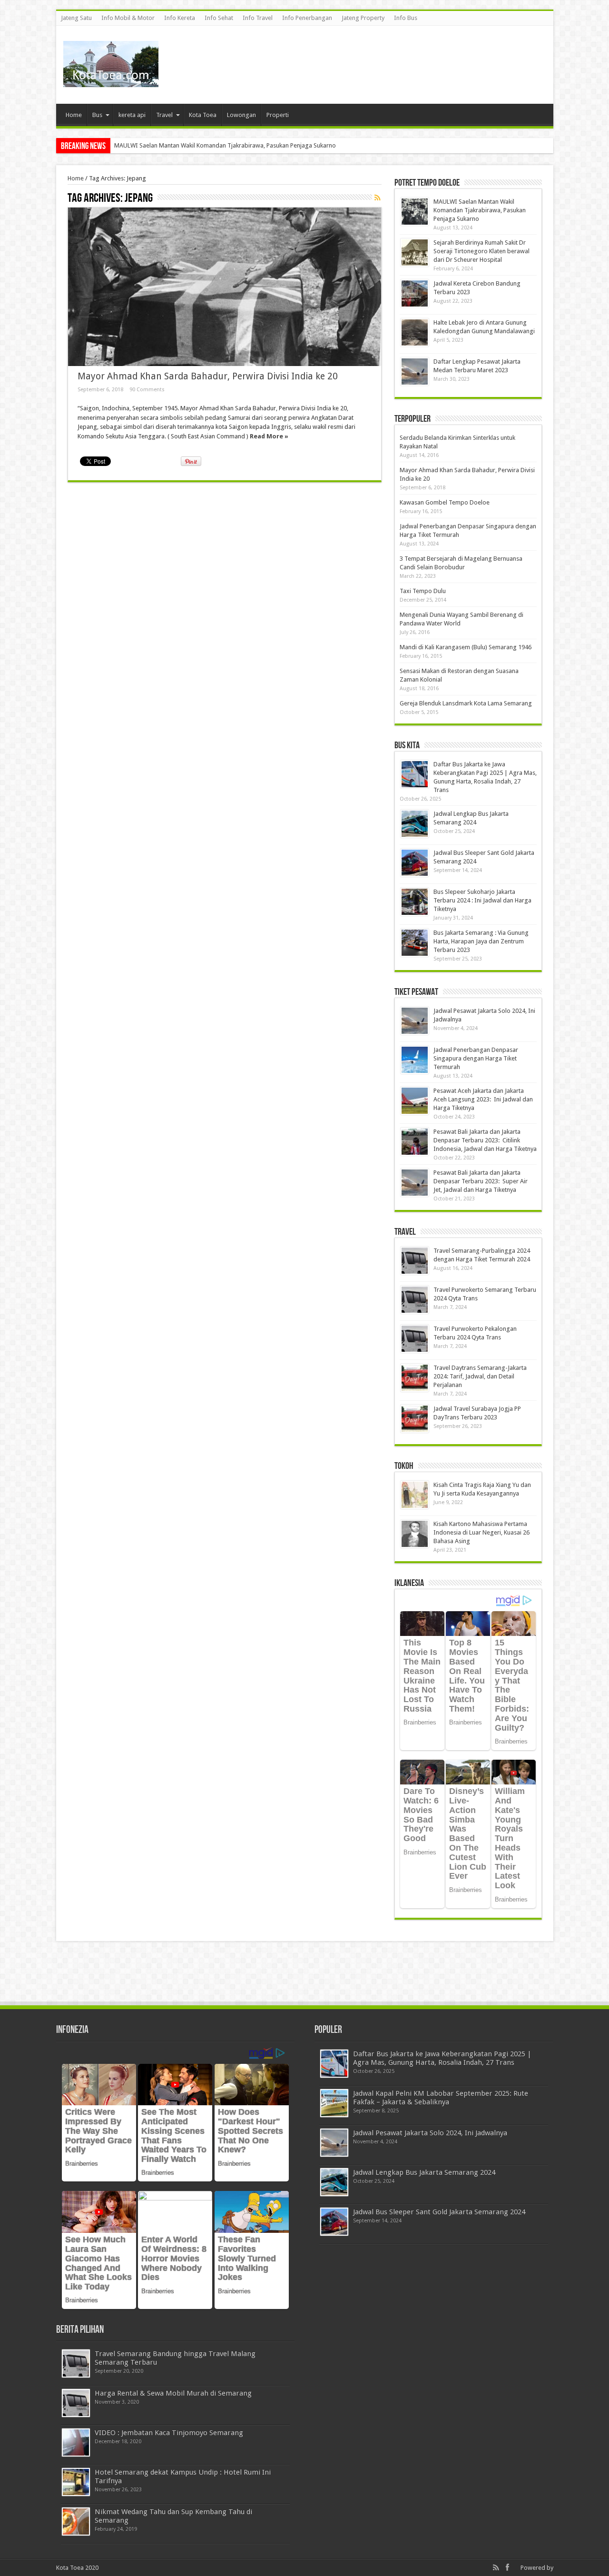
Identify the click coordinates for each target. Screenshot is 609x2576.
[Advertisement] (373, 57)
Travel (164, 115)
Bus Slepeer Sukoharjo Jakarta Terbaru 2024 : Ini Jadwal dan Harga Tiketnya (482, 900)
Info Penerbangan (307, 18)
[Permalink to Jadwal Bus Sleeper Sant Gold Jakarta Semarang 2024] (415, 863)
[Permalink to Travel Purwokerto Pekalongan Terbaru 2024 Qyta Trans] (415, 1339)
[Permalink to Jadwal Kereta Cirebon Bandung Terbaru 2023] (415, 293)
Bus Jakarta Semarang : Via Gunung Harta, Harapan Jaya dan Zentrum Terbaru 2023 (481, 941)
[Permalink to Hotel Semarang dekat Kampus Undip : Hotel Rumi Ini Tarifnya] (76, 2482)
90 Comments (147, 390)
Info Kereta (180, 18)
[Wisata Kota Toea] (111, 80)
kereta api (132, 115)
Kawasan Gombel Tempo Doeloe (445, 502)
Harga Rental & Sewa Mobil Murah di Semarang (173, 2393)
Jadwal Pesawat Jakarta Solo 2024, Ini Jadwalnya (430, 2133)
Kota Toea (203, 115)
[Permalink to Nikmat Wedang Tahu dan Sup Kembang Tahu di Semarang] (76, 2522)
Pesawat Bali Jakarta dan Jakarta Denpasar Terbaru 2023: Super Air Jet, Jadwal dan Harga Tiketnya (481, 1181)
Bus (97, 115)
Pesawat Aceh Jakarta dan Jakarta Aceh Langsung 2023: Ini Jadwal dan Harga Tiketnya (483, 1099)
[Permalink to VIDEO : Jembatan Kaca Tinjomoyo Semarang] (76, 2442)
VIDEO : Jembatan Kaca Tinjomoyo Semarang (169, 2433)
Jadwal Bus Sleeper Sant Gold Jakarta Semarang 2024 (439, 2212)
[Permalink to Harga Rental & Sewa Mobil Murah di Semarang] (76, 2403)
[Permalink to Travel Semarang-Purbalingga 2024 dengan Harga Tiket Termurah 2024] (415, 1261)
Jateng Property (363, 18)
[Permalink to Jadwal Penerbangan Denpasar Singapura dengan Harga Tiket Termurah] (415, 1060)
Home (74, 115)
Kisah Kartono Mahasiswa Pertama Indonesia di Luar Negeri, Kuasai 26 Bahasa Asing (481, 1532)
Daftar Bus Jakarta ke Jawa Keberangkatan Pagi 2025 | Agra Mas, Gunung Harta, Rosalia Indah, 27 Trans (442, 2058)
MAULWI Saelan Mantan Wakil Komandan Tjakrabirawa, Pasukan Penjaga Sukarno (225, 145)
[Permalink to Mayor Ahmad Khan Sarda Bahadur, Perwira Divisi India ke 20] (225, 287)
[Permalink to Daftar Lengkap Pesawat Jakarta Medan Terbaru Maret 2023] (415, 372)
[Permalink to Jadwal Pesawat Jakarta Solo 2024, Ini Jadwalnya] (415, 1021)
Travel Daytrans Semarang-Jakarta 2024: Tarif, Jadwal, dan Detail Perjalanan (480, 1376)
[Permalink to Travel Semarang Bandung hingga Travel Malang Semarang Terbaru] (76, 2363)
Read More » (269, 436)
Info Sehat (219, 18)
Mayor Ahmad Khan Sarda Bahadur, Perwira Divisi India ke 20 (208, 376)
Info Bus (406, 18)
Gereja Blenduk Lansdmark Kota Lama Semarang (466, 703)
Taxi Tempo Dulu (423, 591)
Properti (278, 115)
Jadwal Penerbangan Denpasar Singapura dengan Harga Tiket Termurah (476, 1058)
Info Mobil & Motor (128, 18)
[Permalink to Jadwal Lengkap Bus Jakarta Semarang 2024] (415, 824)
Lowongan (241, 115)
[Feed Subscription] (378, 198)
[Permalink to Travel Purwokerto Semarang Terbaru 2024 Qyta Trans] (415, 1300)
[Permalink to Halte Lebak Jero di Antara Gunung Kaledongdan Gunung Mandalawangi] (415, 332)
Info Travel (258, 18)
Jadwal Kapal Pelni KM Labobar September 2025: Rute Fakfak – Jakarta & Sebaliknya (441, 2098)
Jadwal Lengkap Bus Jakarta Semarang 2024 (424, 2172)
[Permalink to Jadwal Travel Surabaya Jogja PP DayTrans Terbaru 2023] (415, 1419)
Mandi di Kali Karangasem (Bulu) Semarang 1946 (466, 647)
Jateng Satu (76, 18)
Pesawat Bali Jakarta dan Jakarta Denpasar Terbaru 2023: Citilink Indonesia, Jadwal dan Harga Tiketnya (485, 1140)
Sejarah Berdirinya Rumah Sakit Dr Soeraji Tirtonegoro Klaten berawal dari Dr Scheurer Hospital (481, 251)
